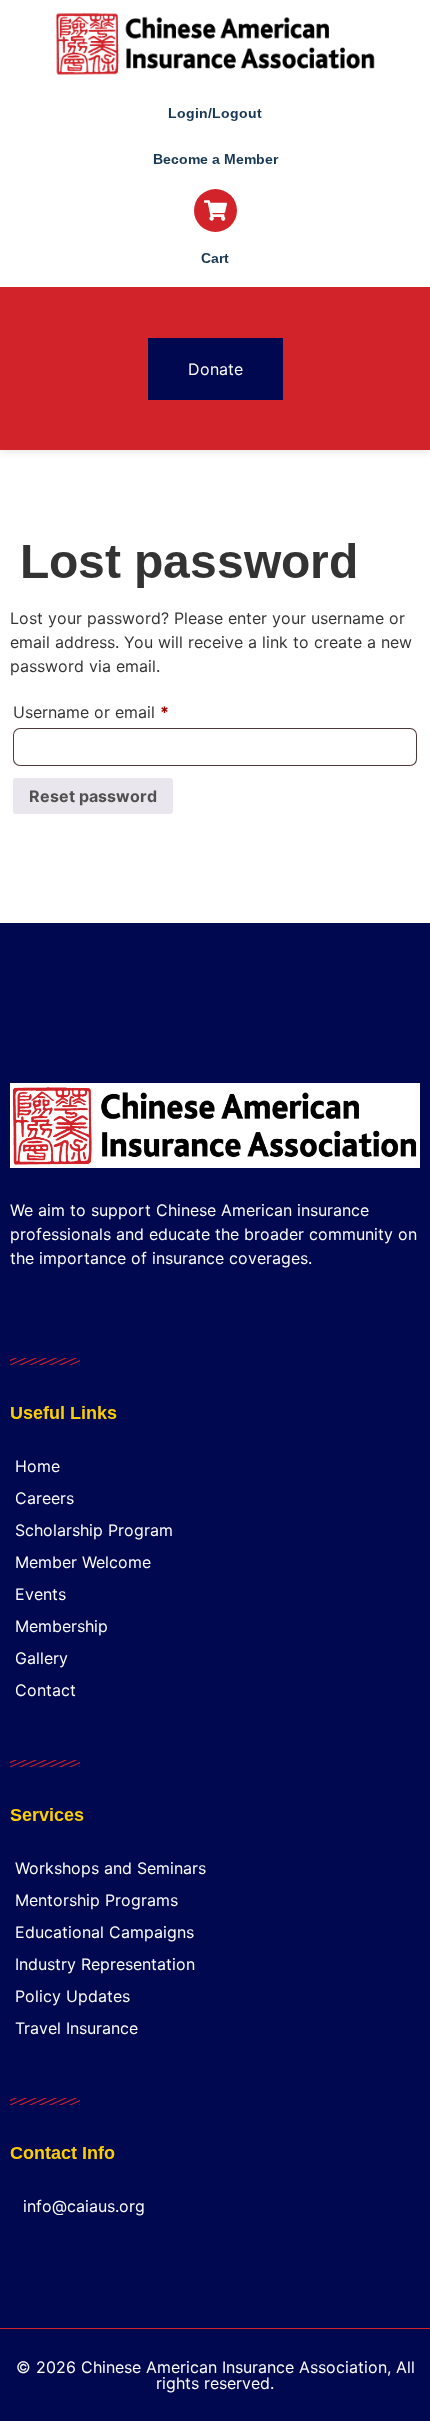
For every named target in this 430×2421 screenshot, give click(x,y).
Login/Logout (215, 113)
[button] (215, 309)
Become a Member (215, 159)
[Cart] (215, 210)
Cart (215, 258)
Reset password (93, 796)
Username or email (124, 709)
